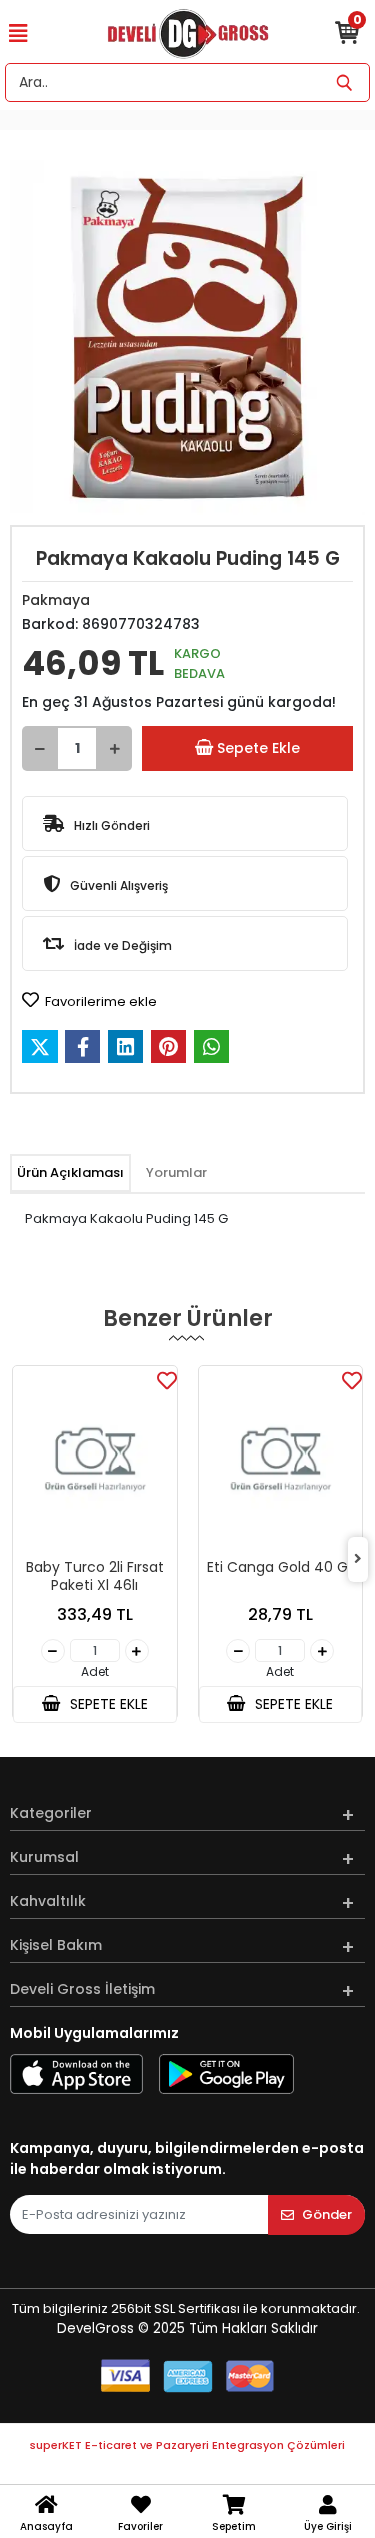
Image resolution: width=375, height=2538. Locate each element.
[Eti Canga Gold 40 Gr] (281, 1459)
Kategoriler (51, 1813)
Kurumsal (44, 1857)
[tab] (70, 1173)
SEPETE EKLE (107, 1704)
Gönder (327, 2214)
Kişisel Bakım (56, 1945)
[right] (358, 1559)
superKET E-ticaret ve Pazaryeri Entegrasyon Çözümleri (187, 2445)
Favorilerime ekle (99, 1001)
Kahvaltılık (48, 1901)
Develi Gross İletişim (82, 1989)
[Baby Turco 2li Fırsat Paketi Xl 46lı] (95, 1459)
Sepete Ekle (258, 748)
